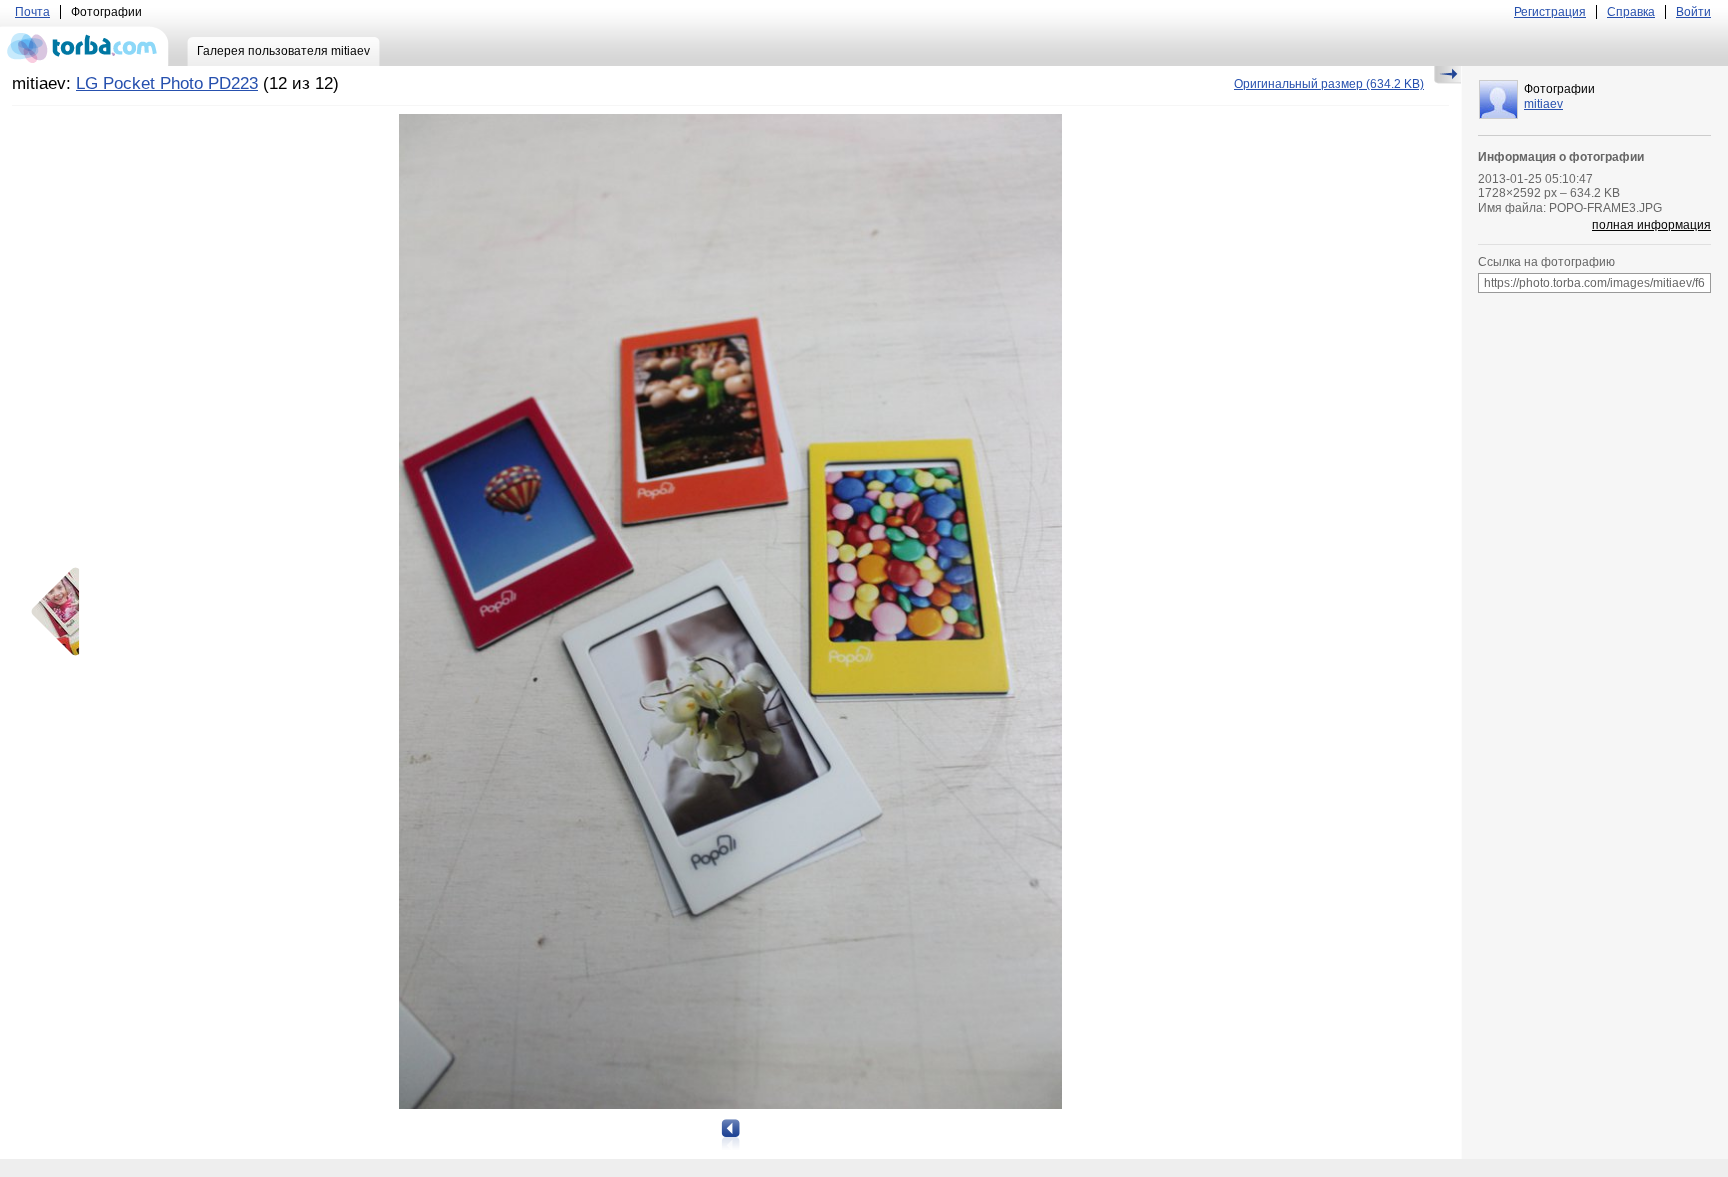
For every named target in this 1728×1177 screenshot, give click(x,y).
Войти (1693, 12)
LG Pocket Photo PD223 (167, 83)
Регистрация (1550, 12)
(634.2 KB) (1329, 84)
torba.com (84, 46)
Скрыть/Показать (1447, 75)
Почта (32, 12)
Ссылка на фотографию (1546, 262)
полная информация (1651, 225)
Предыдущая (62, 612)
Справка (1631, 12)
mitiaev (1543, 104)
